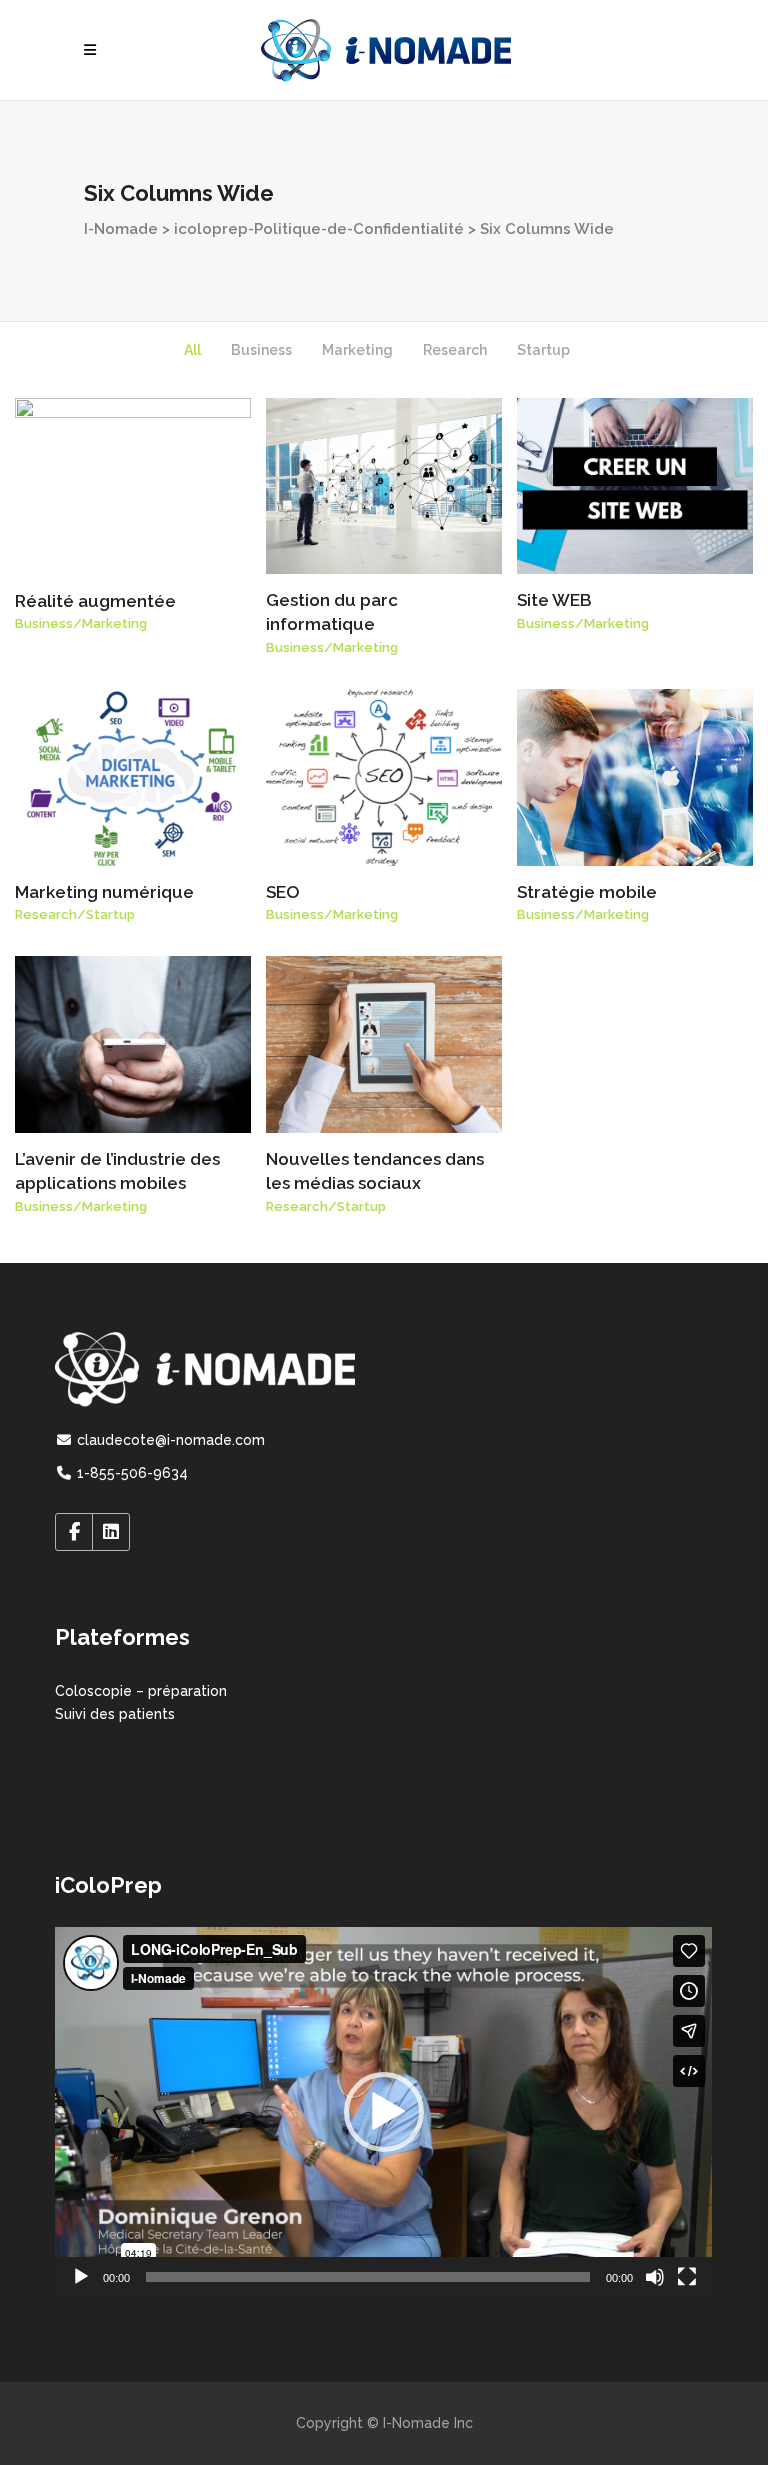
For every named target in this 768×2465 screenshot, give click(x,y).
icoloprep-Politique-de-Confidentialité (319, 229)
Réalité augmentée (95, 601)
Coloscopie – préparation (141, 1691)
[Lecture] (81, 2277)
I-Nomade (121, 229)
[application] (384, 2112)
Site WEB (554, 600)
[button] (384, 2112)
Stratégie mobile (587, 892)
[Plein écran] (687, 2277)
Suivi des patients (115, 1714)
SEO (283, 892)
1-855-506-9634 (130, 1473)
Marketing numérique (104, 892)
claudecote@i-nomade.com (169, 1440)
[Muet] (655, 2277)
